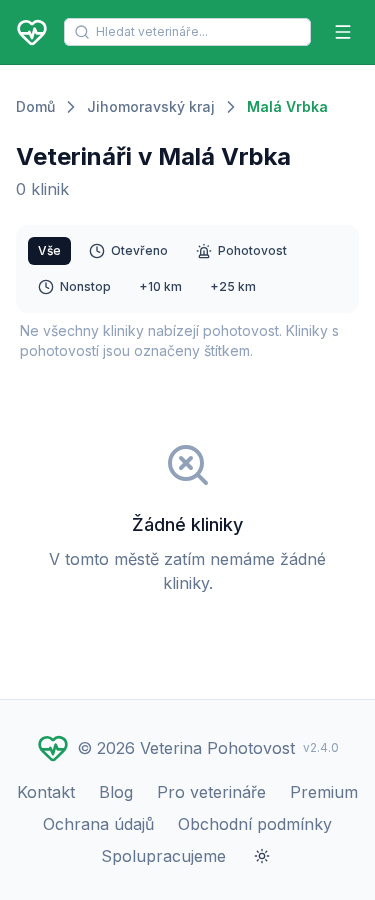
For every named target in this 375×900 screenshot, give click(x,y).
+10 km (160, 286)
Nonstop (85, 286)
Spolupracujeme (163, 856)
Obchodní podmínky (255, 824)
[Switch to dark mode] (262, 856)
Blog (116, 792)
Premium (324, 792)
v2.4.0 (321, 747)
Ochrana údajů (98, 824)
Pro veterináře (211, 792)
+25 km (233, 286)
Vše (49, 250)
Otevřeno (139, 250)
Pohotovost (252, 250)
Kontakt (46, 792)
